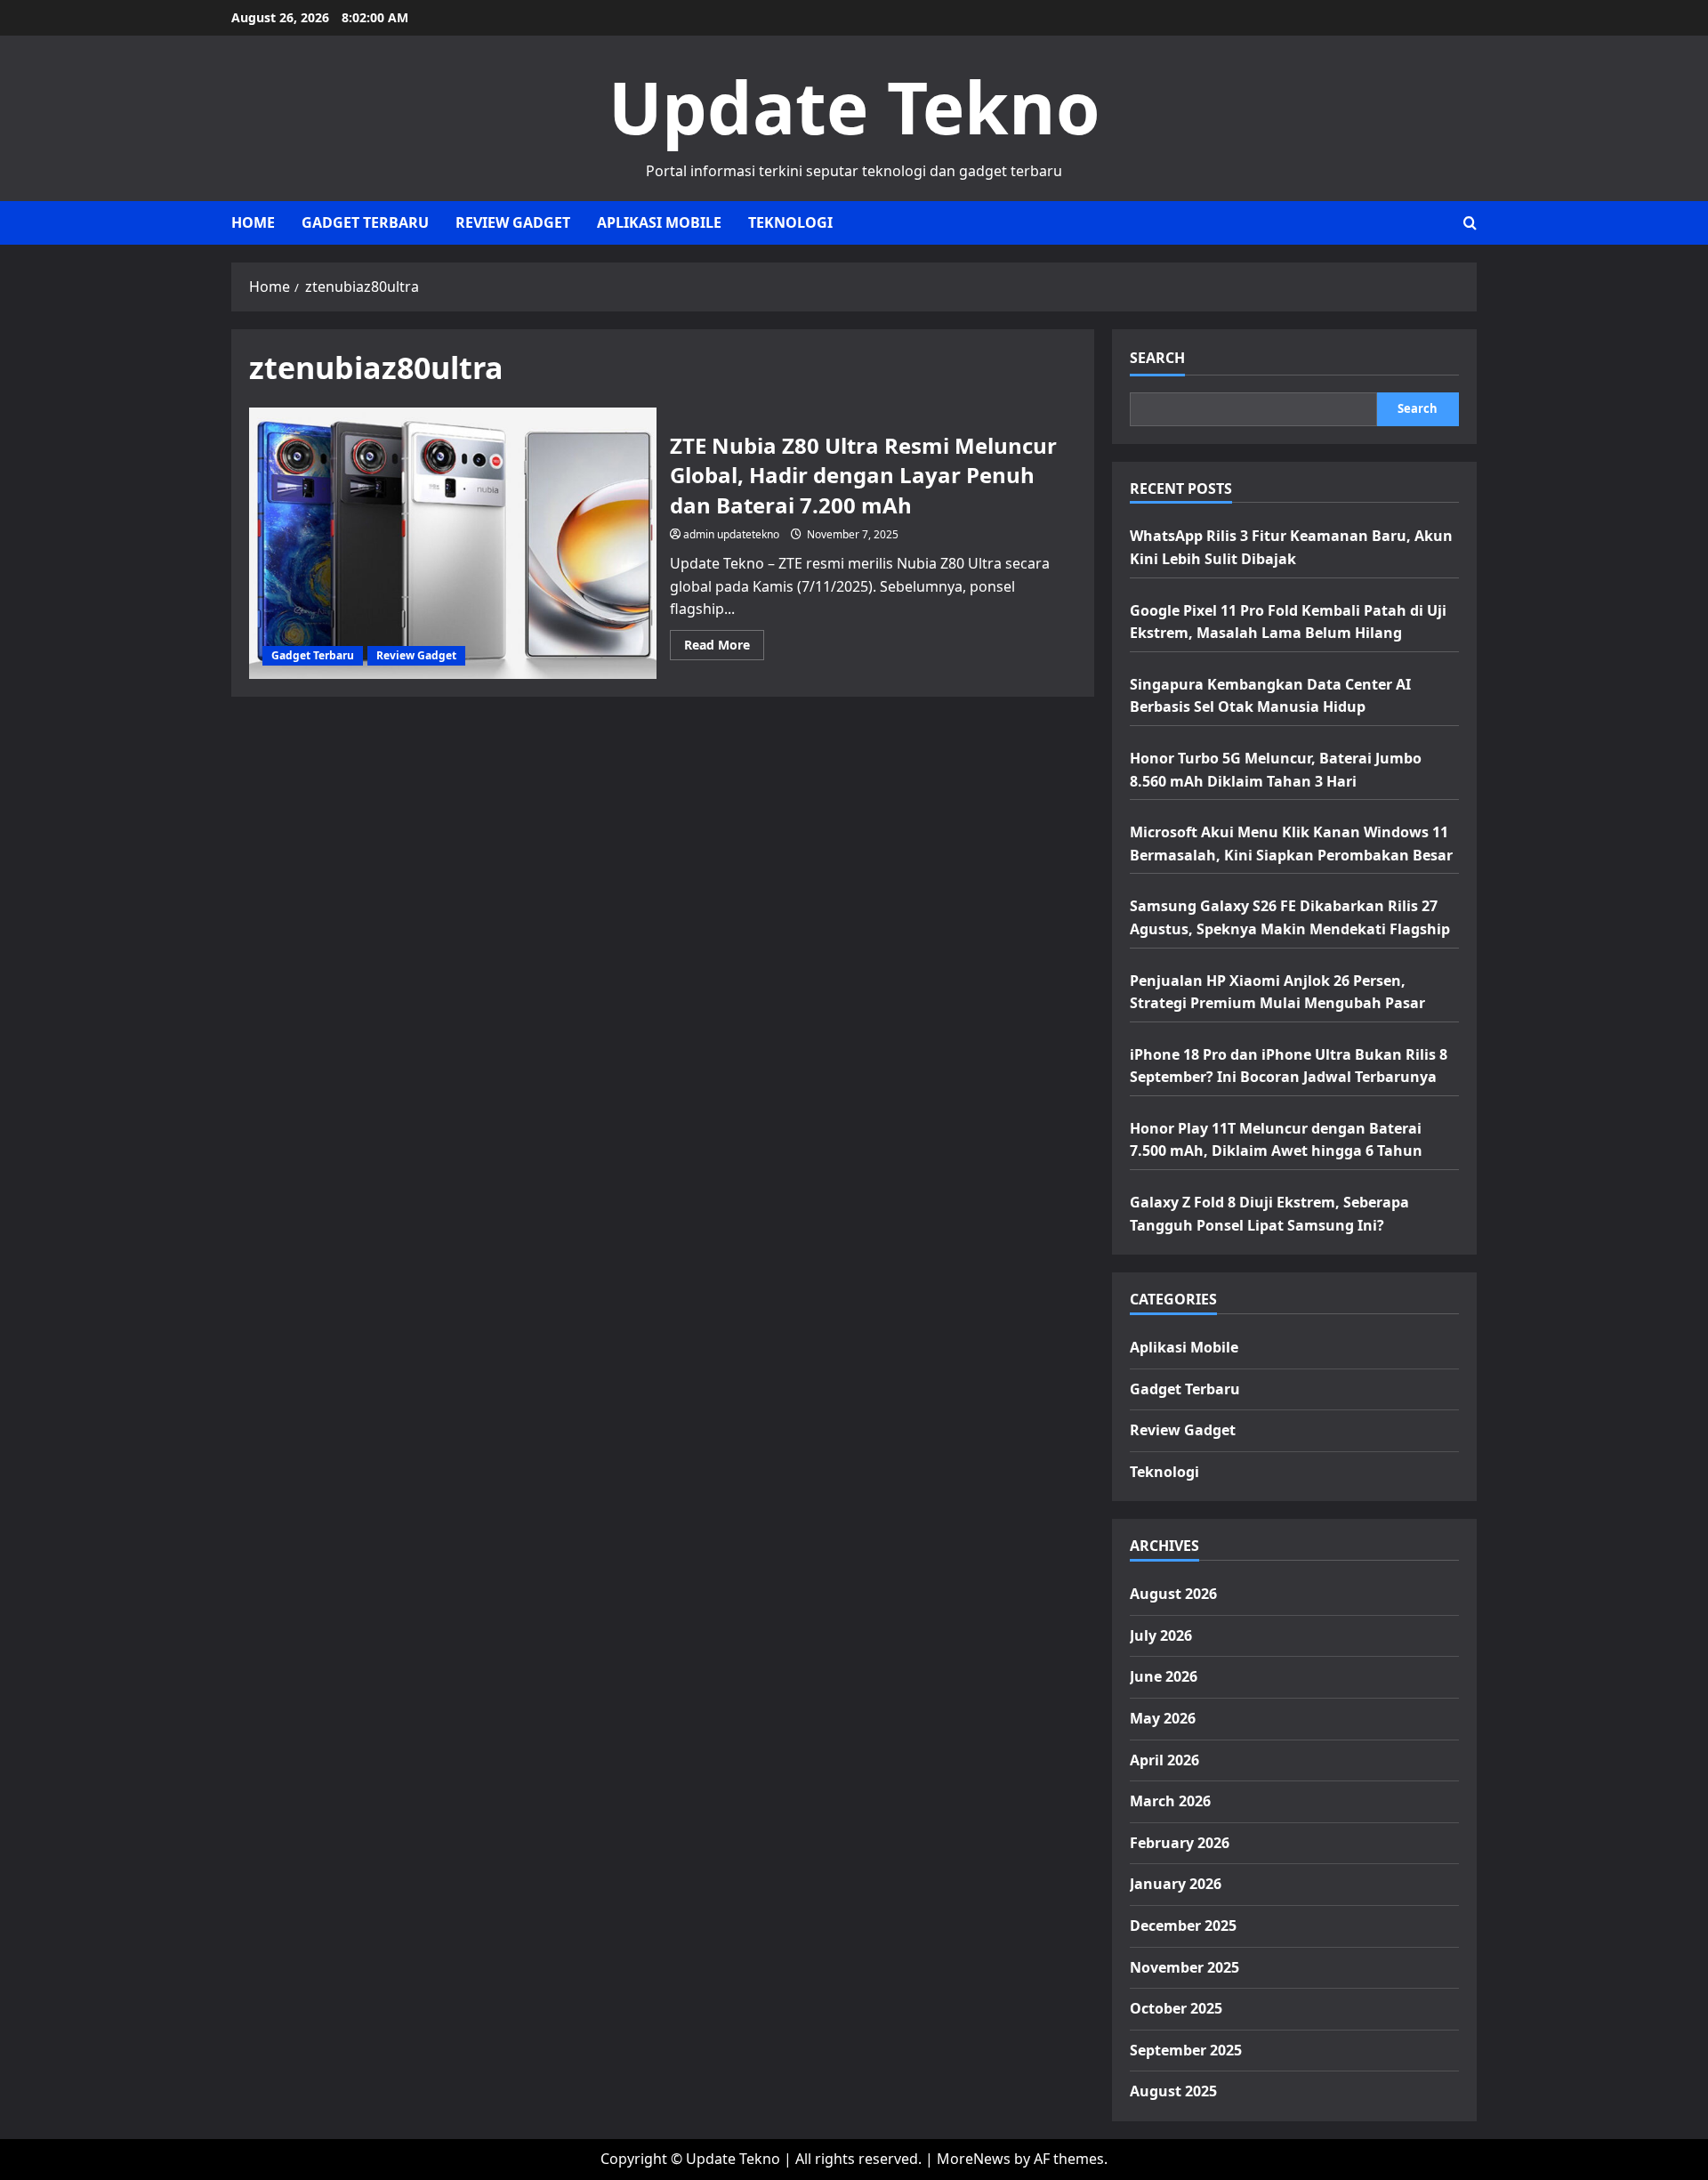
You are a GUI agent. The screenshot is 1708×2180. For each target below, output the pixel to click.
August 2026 (1173, 1594)
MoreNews (974, 2159)
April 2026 (1164, 1760)
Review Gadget (513, 222)
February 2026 (1180, 1843)
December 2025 (1183, 1926)
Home (253, 222)
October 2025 (1176, 2008)
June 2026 (1164, 1676)
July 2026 (1161, 1635)
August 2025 (1173, 2091)
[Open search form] (1470, 223)
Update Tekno (854, 106)
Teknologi (790, 222)
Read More (724, 648)
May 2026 (1163, 1718)
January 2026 (1176, 1884)
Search (1157, 358)
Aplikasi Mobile (659, 222)
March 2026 (1170, 1801)
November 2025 (1184, 1967)
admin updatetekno (731, 534)
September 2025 (1186, 2050)
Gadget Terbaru (365, 222)
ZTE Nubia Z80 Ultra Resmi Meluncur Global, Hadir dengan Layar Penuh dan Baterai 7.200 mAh (453, 543)
